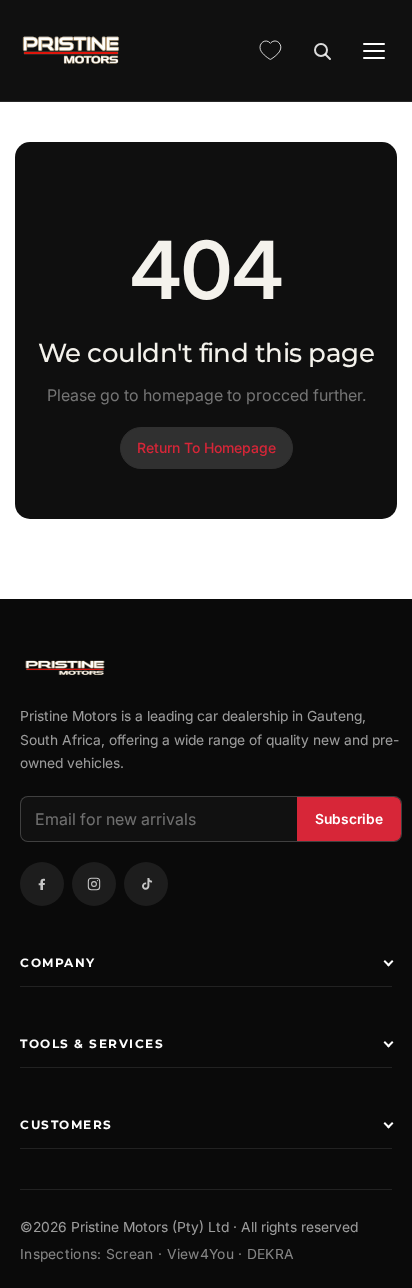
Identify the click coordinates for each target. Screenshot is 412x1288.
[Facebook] (42, 884)
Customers (66, 1124)
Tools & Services (92, 1043)
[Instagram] (94, 884)
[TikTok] (146, 884)
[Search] (322, 51)
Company (58, 962)
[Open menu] (374, 51)
